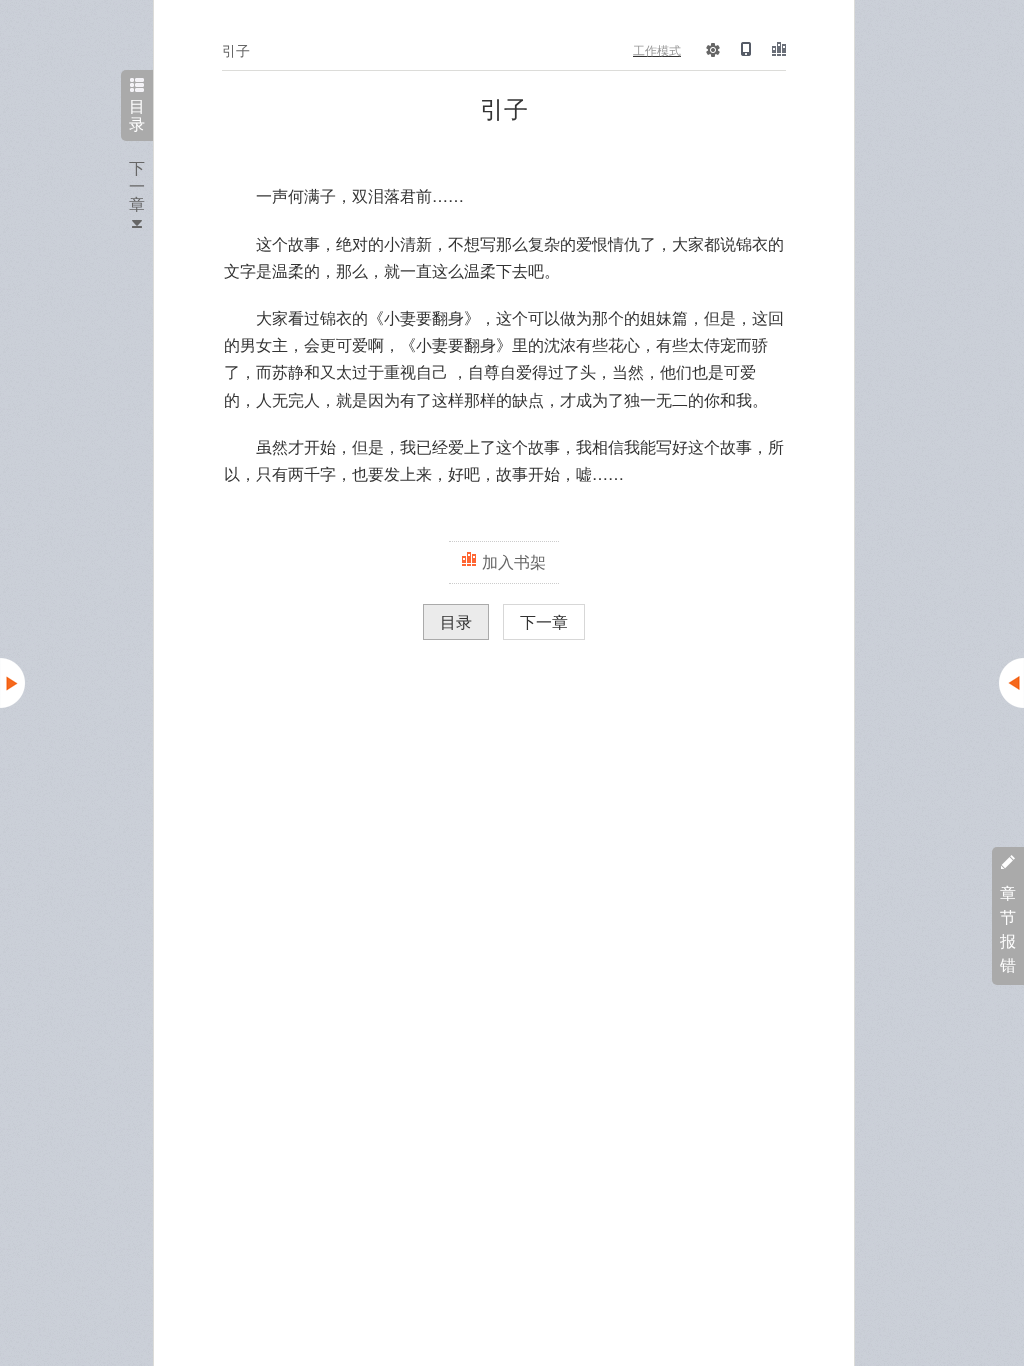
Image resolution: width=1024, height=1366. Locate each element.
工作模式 (657, 49)
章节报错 (1008, 928)
